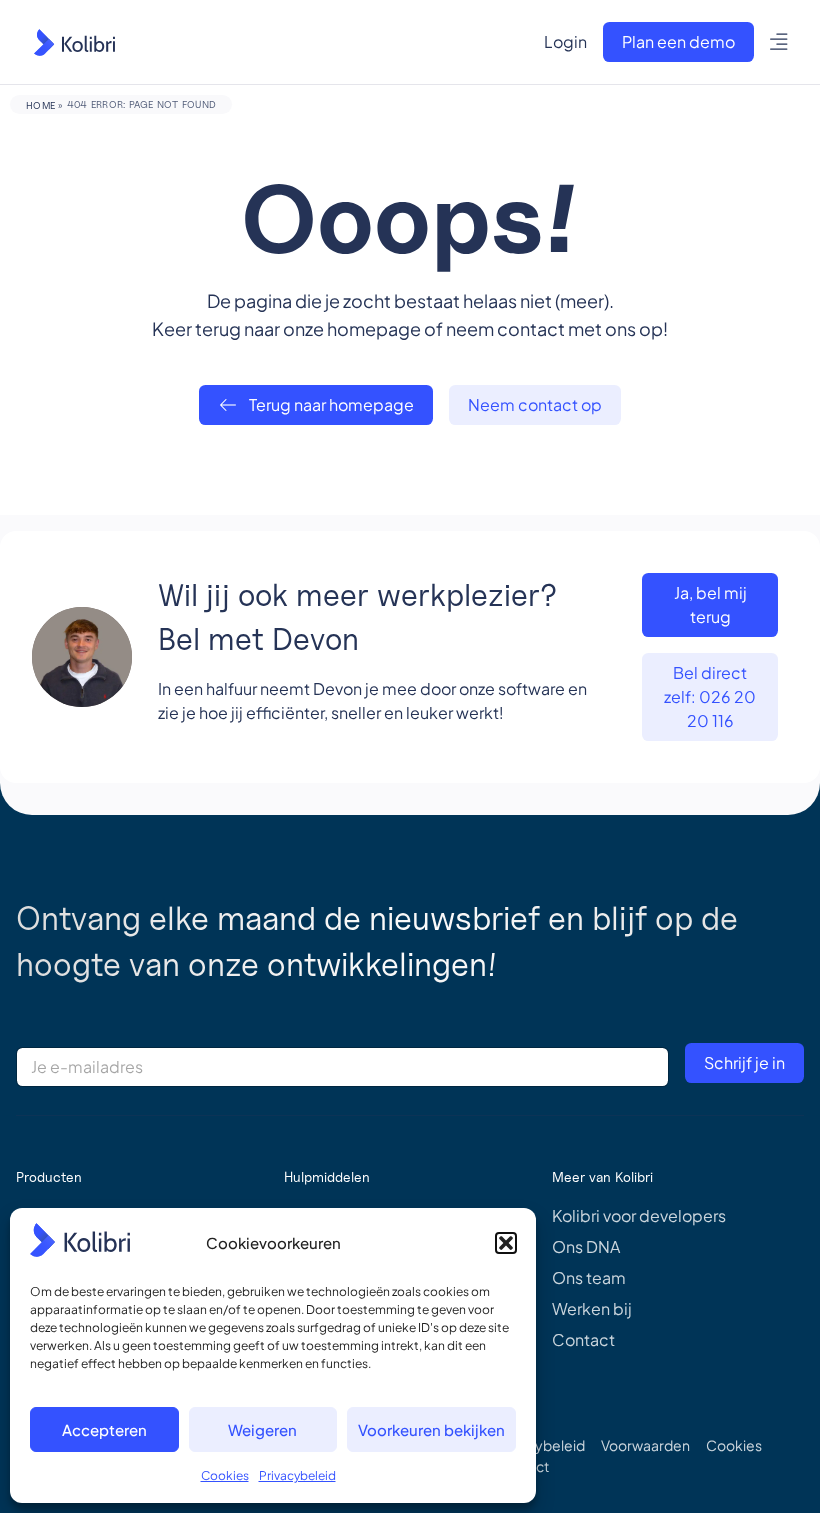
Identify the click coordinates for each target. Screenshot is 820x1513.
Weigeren (262, 1429)
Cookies (225, 1475)
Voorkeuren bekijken (431, 1429)
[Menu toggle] (779, 42)
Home (40, 105)
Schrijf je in (744, 1062)
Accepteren (104, 1429)
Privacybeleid (297, 1475)
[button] (506, 1243)
